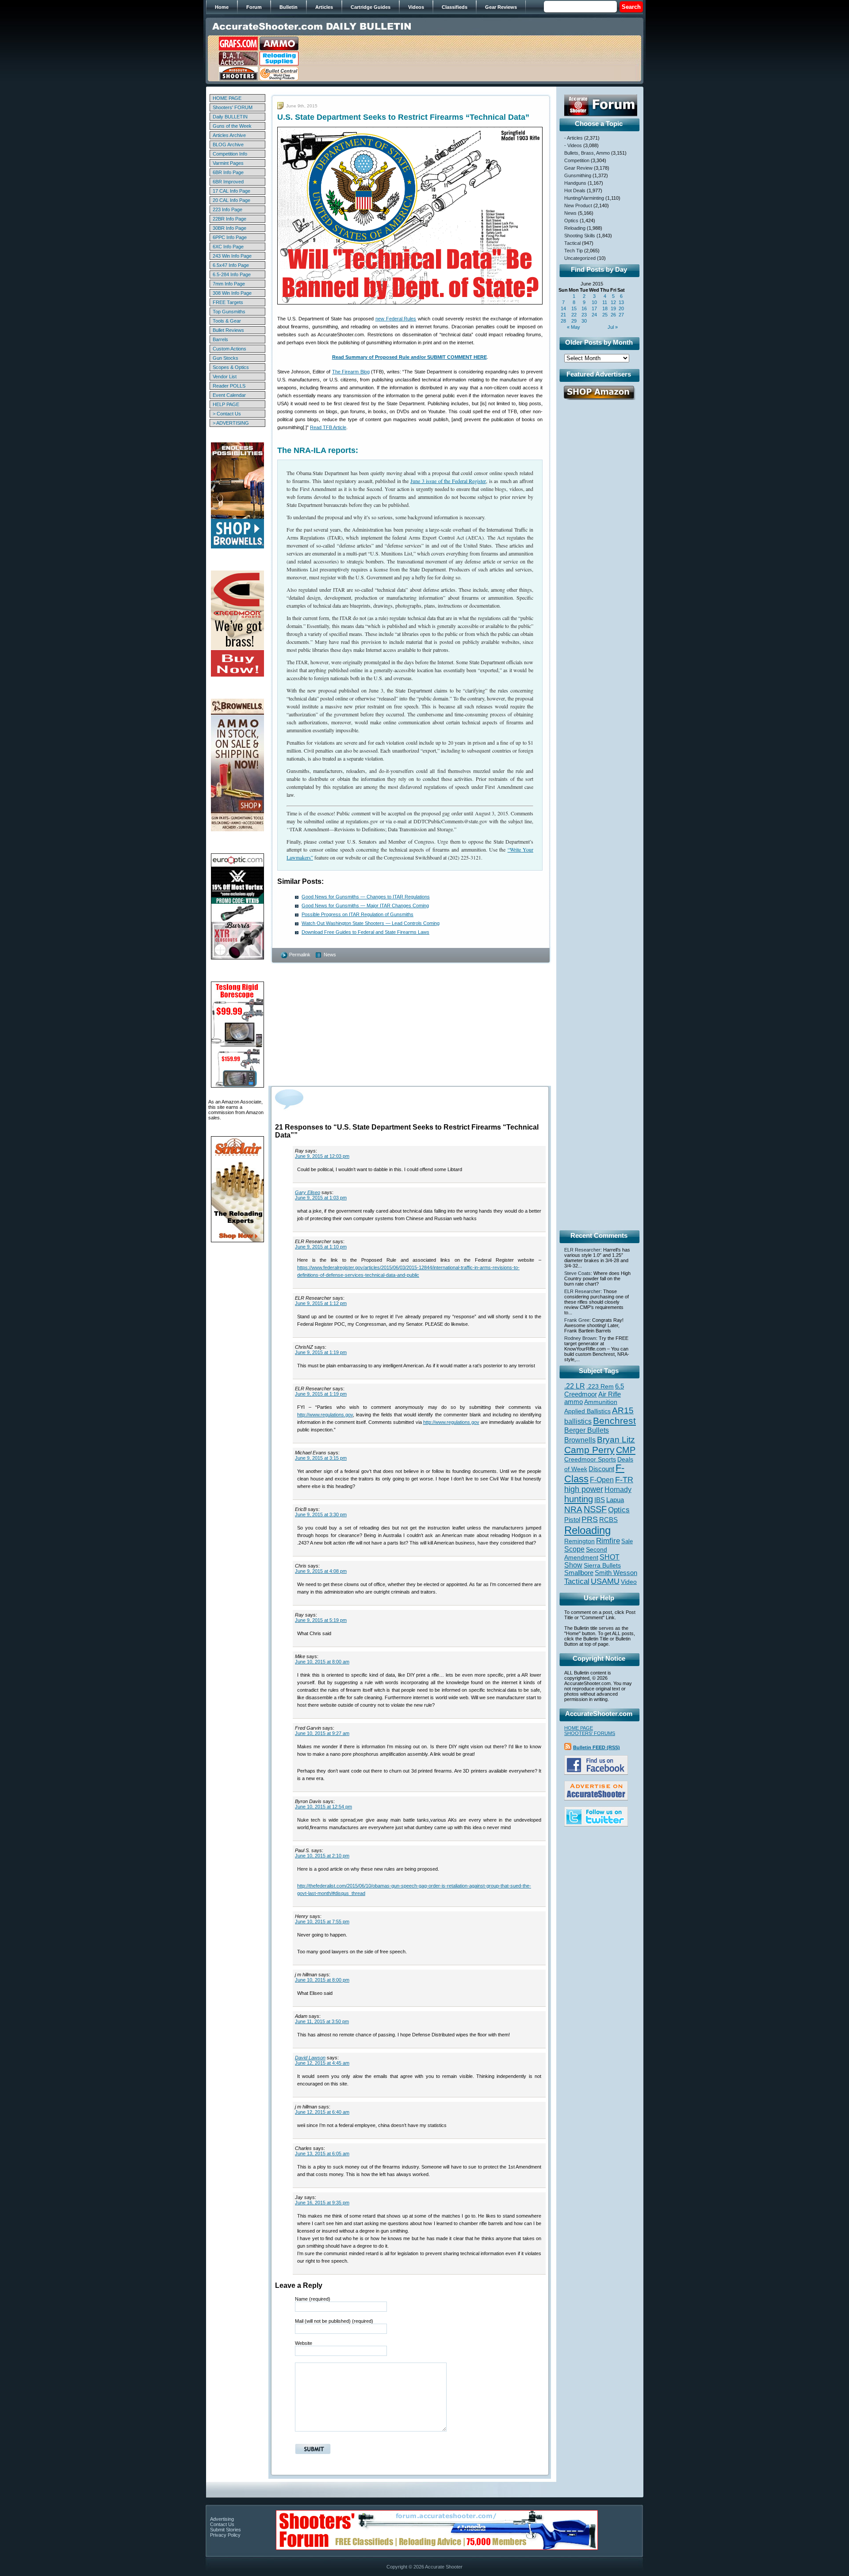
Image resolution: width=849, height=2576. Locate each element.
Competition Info (230, 154)
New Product (578, 205)
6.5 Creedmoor (594, 1390)
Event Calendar (229, 395)
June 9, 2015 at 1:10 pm (321, 1247)
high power (584, 1489)
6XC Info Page (228, 247)
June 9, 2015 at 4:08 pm (321, 1571)
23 (584, 315)
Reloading (575, 228)
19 (613, 308)
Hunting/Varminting (584, 198)
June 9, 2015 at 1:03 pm (321, 1198)
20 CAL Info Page (231, 200)
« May (574, 327)
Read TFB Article (328, 427)
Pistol (572, 1520)
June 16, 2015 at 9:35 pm (322, 2203)
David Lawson (310, 2058)
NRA (573, 1509)
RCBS (608, 1520)
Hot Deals (575, 190)
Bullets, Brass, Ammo (587, 153)
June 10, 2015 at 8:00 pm (322, 1980)
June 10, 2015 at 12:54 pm (323, 1807)
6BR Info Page (228, 172)
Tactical (572, 243)
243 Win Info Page (232, 256)
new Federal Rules (396, 319)
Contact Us (222, 2524)
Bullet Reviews (228, 330)
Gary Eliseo (308, 1192)
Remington (579, 1541)
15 (574, 308)
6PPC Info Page (230, 237)
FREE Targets (228, 302)
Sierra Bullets (602, 1565)
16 (584, 308)
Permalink (300, 955)
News (330, 955)
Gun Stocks (226, 358)
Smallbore (579, 1573)
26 (613, 315)
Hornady (618, 1490)
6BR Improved (228, 182)
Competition (577, 160)
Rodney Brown (580, 1338)
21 (563, 315)
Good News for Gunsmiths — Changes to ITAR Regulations (366, 897)
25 (605, 315)
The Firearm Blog (351, 372)
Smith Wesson (616, 1573)
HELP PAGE (226, 404)
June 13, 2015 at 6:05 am (322, 2154)
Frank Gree (577, 1320)
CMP (626, 1450)
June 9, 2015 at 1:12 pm (321, 1303)
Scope (574, 1549)
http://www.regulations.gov (325, 1415)
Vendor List (225, 377)
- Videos (573, 145)
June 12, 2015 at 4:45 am (322, 2063)
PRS (590, 1519)
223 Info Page (228, 209)
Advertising (222, 2519)
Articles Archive (229, 135)
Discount (601, 1469)
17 (594, 308)
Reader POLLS (229, 386)
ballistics (578, 1421)
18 (605, 308)
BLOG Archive (228, 145)
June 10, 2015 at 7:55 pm (322, 1922)
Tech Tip (574, 251)
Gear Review (578, 168)
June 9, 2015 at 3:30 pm (321, 1514)
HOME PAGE (227, 98)
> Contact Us (227, 414)
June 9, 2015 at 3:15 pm (321, 1458)
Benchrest (614, 1421)
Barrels (220, 339)
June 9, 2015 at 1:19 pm (321, 1352)
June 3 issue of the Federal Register (448, 481)
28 (563, 321)
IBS (600, 1500)
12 (613, 302)
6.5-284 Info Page (232, 274)
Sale (627, 1541)
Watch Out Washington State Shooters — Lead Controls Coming (371, 923)
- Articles (574, 138)
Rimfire (608, 1541)
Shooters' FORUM (233, 107)
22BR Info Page (229, 219)
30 (584, 321)
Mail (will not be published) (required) (334, 2321)
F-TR (624, 1480)
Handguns (575, 183)
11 (605, 302)
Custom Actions (229, 349)
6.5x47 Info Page (231, 265)
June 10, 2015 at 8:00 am (322, 1662)
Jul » (613, 327)
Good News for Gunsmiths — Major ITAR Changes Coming (365, 906)
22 (574, 315)
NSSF (595, 1509)
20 (621, 308)
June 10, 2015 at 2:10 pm (322, 1856)
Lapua (615, 1500)
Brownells (580, 1440)
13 (621, 302)
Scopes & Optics (231, 367)
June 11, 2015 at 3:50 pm (322, 2021)
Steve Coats (577, 1273)
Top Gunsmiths (229, 312)
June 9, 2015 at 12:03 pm (322, 1156)
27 (621, 315)
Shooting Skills (580, 236)
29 (574, 321)
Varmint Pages (228, 163)
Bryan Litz (616, 1439)
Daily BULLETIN (230, 117)
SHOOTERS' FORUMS (590, 1733)
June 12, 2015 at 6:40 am (322, 2112)
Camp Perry (589, 1450)
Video (629, 1582)
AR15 (623, 1410)
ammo (574, 1402)
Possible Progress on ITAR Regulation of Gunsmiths (358, 914)
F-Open (602, 1480)
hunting (579, 1499)
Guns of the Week (232, 126)
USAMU (605, 1581)
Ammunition (601, 1402)
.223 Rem (600, 1386)
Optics (571, 221)
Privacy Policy (225, 2535)
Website (304, 2343)
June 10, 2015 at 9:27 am (322, 1733)
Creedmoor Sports (590, 1459)
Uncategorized (580, 258)
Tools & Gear (227, 321)
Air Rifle (610, 1394)
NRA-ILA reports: (326, 450)
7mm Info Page (229, 284)
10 (594, 302)
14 (563, 308)
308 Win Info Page (232, 293)
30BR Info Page (229, 228)
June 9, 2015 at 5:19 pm (321, 1620)
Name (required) (313, 2299)
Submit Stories (226, 2530)
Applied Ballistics (587, 1411)
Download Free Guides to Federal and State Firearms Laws (365, 932)
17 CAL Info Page (231, 191)
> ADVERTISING (231, 423)
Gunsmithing (578, 175)
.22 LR (575, 1386)
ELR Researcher (582, 1250)
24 (594, 315)
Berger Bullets (587, 1430)
